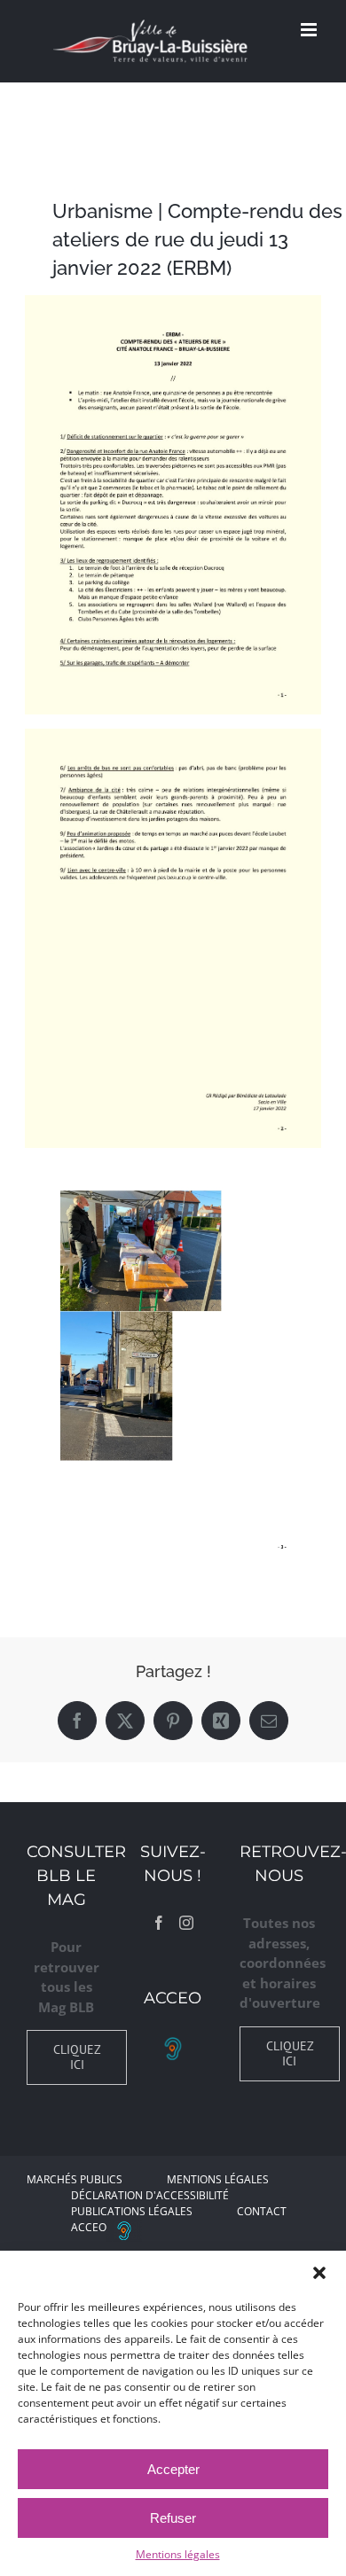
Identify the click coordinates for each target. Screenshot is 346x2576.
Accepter (173, 2469)
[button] (319, 2273)
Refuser (173, 2518)
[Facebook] (159, 1923)
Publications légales (132, 2211)
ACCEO (89, 2227)
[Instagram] (186, 1923)
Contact (262, 2211)
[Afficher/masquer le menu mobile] (310, 30)
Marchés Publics (75, 2179)
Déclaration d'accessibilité (150, 2195)
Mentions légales (178, 2554)
